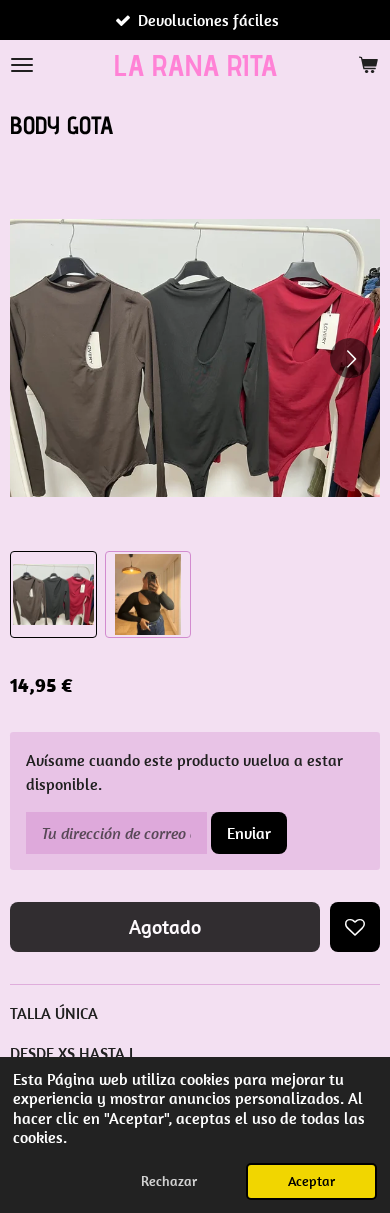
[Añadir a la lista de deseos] (355, 927)
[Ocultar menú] (22, 65)
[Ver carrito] (368, 65)
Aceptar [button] (311, 1181)
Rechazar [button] (169, 1181)
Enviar (249, 833)
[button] (53, 594)
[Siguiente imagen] (350, 358)
